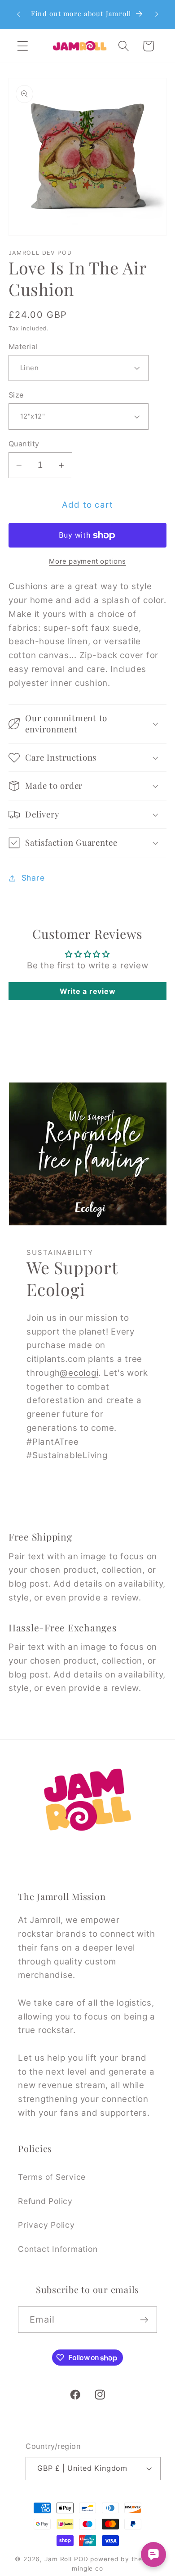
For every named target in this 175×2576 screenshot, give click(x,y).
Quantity (24, 444)
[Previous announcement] (18, 14)
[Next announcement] (157, 14)
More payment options (87, 561)
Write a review (88, 991)
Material (23, 347)
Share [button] (33, 878)
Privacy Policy (46, 2225)
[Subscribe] (144, 2319)
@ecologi (79, 1372)
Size (16, 395)
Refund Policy (45, 2201)
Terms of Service (52, 2177)
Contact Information (58, 2249)
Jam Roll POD (66, 2559)
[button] (23, 46)
